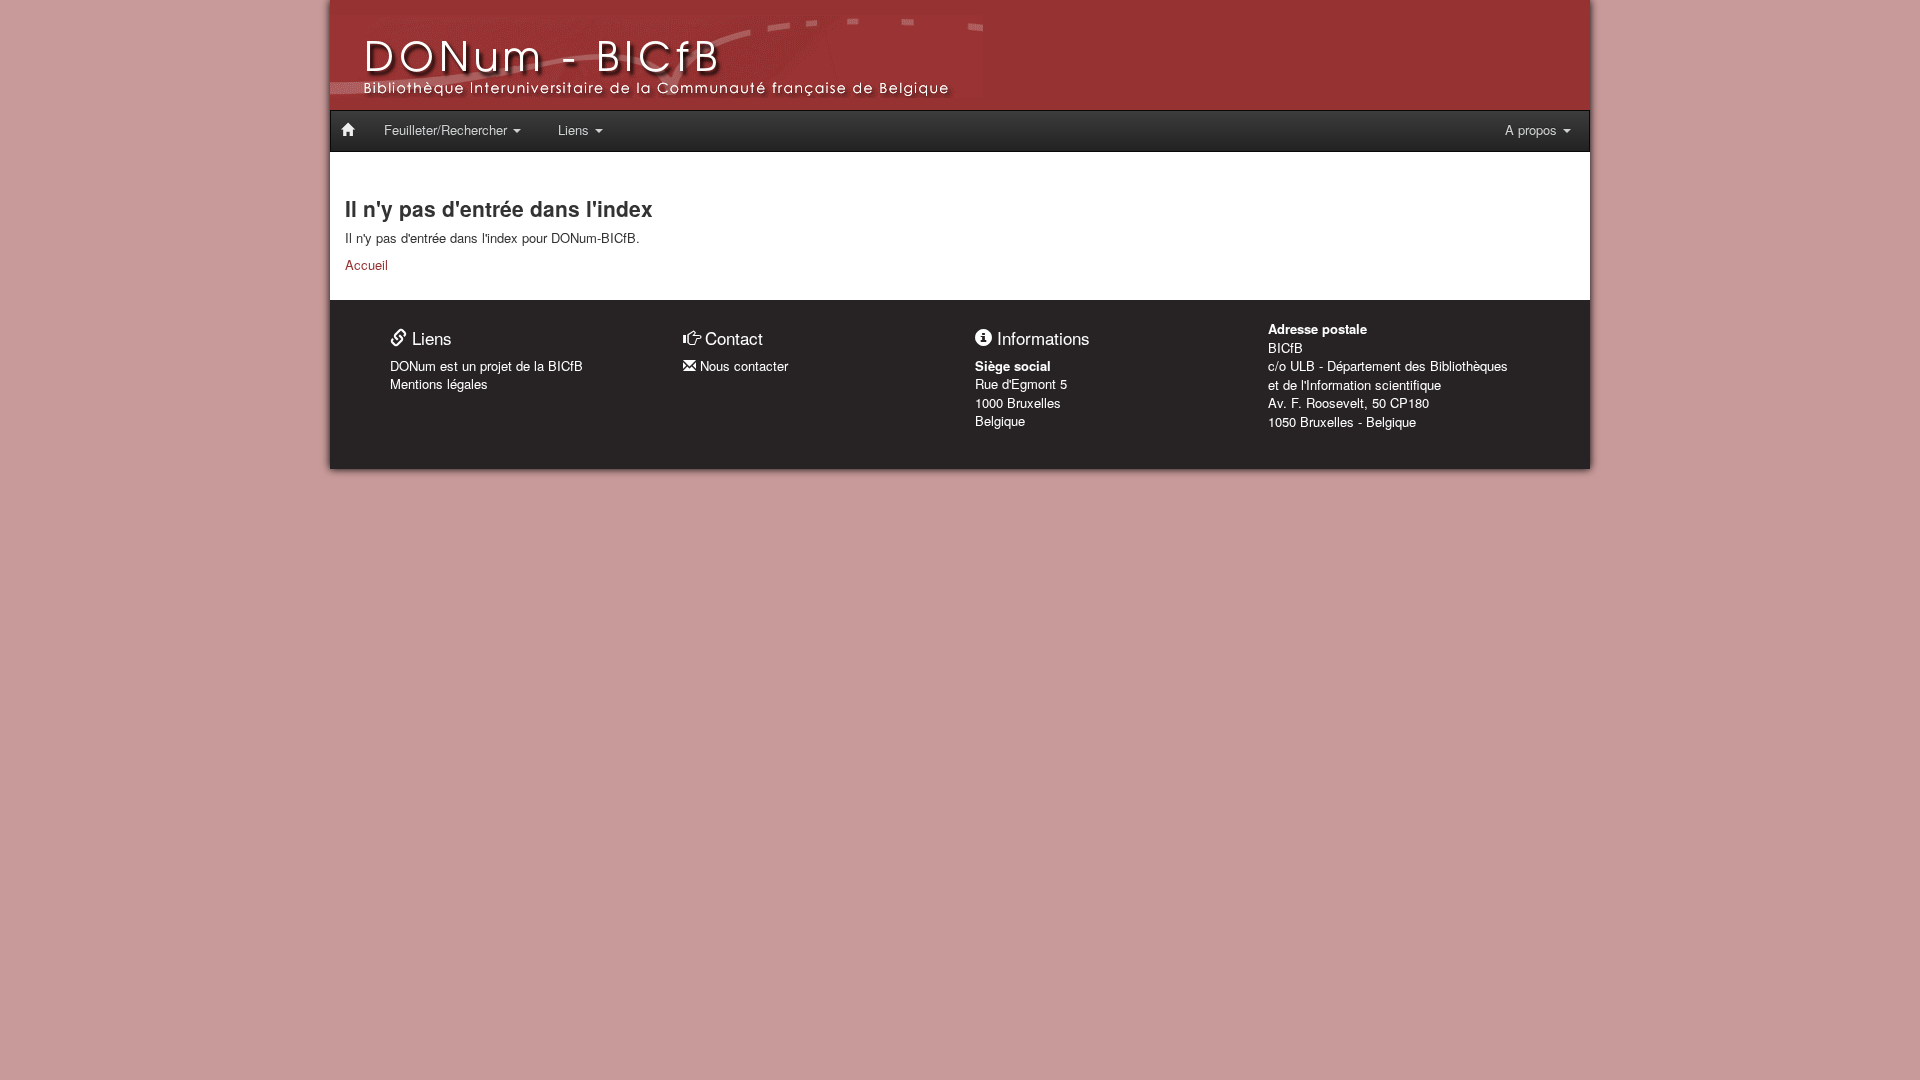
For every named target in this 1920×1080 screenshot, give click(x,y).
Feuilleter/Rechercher (447, 129)
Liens (575, 129)
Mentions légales (439, 383)
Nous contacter (742, 365)
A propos (1533, 129)
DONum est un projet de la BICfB (486, 365)
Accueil (366, 264)
